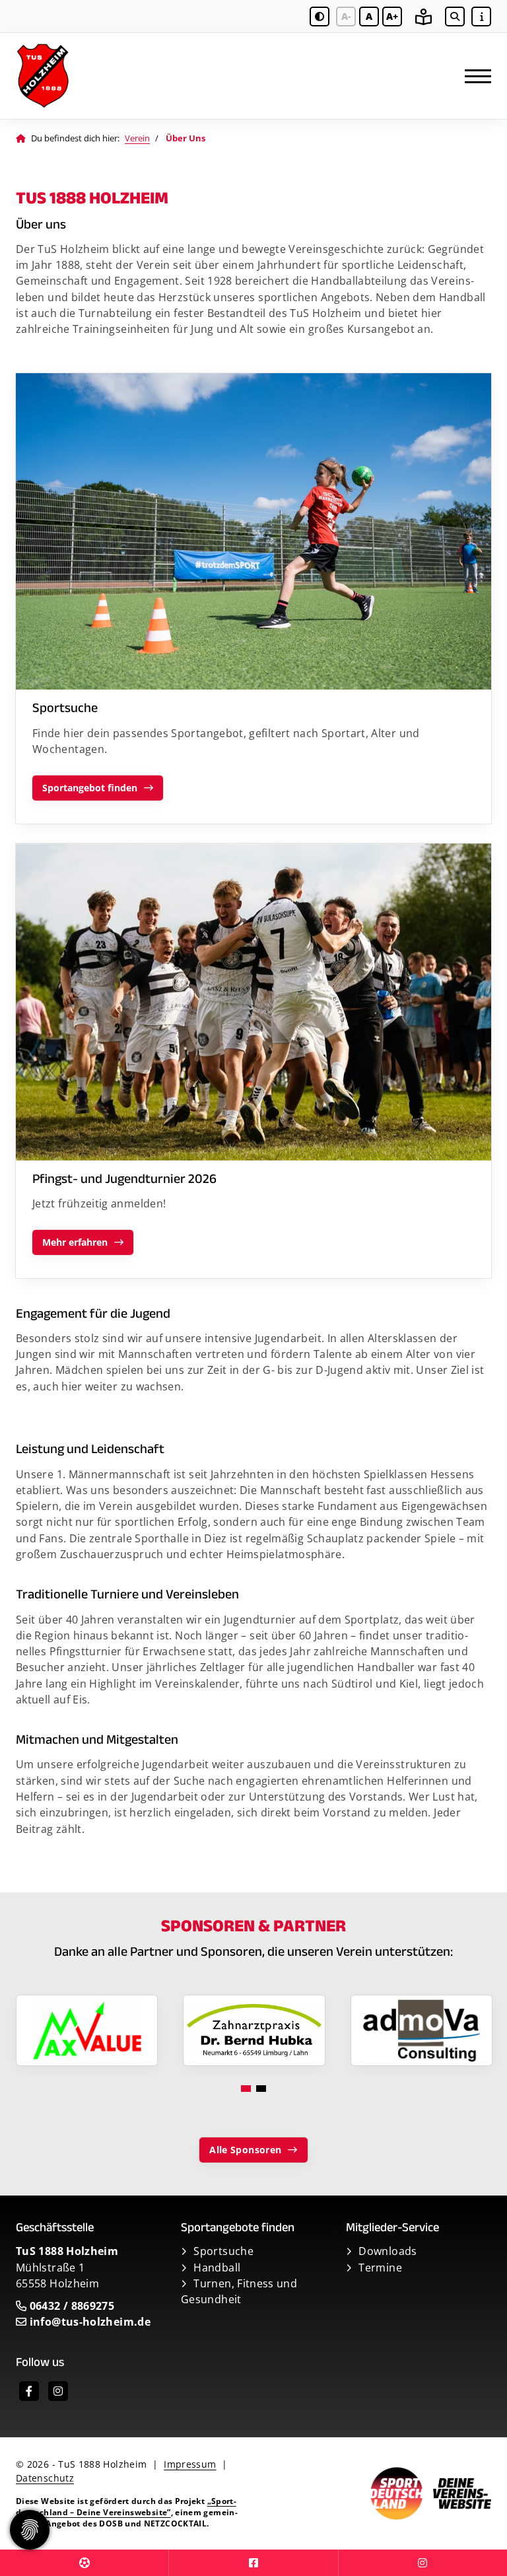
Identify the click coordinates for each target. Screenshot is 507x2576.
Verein (137, 138)
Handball (217, 2268)
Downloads (388, 2251)
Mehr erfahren (75, 1242)
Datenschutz (45, 2478)
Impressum (190, 2464)
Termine (380, 2268)
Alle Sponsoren (245, 2150)
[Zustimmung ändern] (30, 2530)
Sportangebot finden (90, 788)
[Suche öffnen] (455, 17)
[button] (246, 2089)
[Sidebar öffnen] (481, 17)
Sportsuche (223, 2251)
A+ (392, 16)
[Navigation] (473, 76)
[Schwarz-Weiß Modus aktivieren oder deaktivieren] (320, 17)
